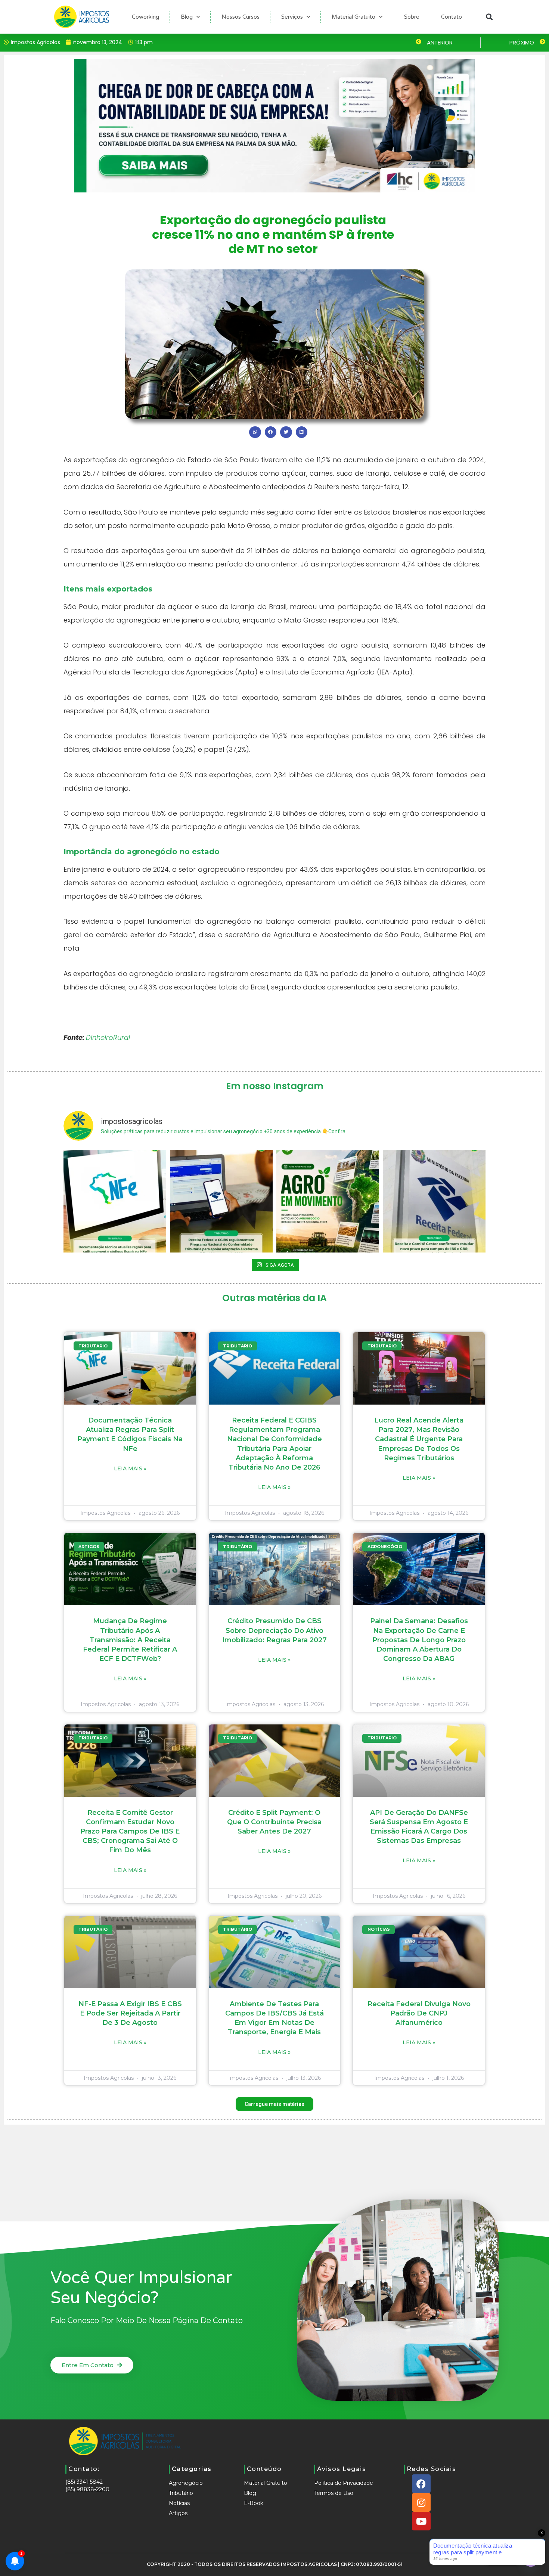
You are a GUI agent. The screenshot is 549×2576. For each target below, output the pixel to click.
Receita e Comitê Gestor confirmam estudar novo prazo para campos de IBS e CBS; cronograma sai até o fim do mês (130, 1831)
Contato (452, 17)
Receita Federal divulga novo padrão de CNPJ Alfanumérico (419, 2013)
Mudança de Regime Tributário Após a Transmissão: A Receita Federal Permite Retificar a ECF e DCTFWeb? (130, 1640)
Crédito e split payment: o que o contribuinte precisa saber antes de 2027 (274, 1822)
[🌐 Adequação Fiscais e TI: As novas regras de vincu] (115, 1201)
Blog (187, 17)
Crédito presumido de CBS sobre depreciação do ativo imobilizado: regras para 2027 (274, 1630)
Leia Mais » (130, 1468)
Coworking (145, 17)
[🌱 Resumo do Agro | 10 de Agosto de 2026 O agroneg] (328, 1201)
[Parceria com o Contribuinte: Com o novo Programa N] (221, 1201)
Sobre (412, 17)
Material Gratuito (353, 17)
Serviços (292, 17)
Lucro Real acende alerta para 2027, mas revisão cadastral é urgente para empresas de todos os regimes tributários (419, 1439)
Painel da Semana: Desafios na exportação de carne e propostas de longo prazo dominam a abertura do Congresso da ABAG (419, 1640)
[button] (489, 17)
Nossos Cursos (241, 17)
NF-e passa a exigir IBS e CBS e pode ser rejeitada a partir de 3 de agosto (130, 2013)
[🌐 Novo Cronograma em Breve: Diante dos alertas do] (434, 1201)
